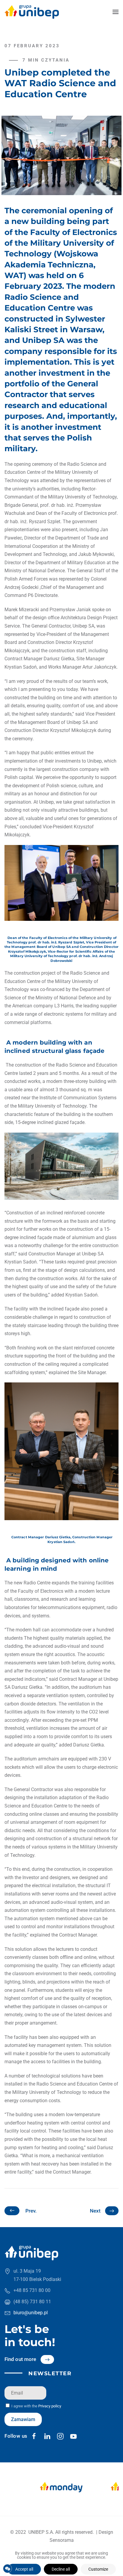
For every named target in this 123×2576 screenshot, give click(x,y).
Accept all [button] (24, 2569)
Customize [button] (98, 2569)
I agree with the (36, 2406)
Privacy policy (50, 2406)
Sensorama (62, 2540)
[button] (116, 12)
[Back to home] (32, 12)
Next (95, 2211)
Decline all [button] (61, 2569)
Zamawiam (23, 2419)
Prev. (31, 2211)
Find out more (20, 2359)
